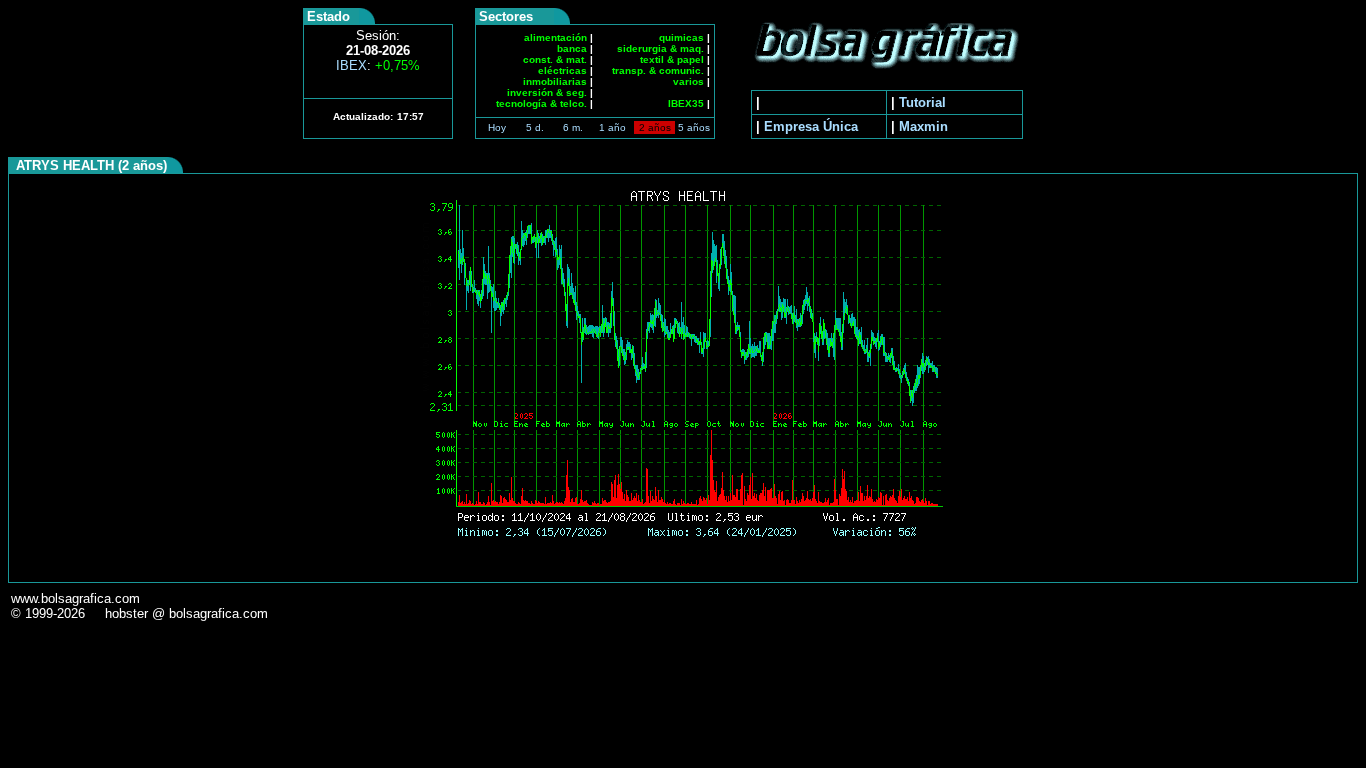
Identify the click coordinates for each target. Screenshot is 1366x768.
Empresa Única (811, 126)
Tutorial (922, 102)
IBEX (378, 65)
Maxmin (923, 126)
